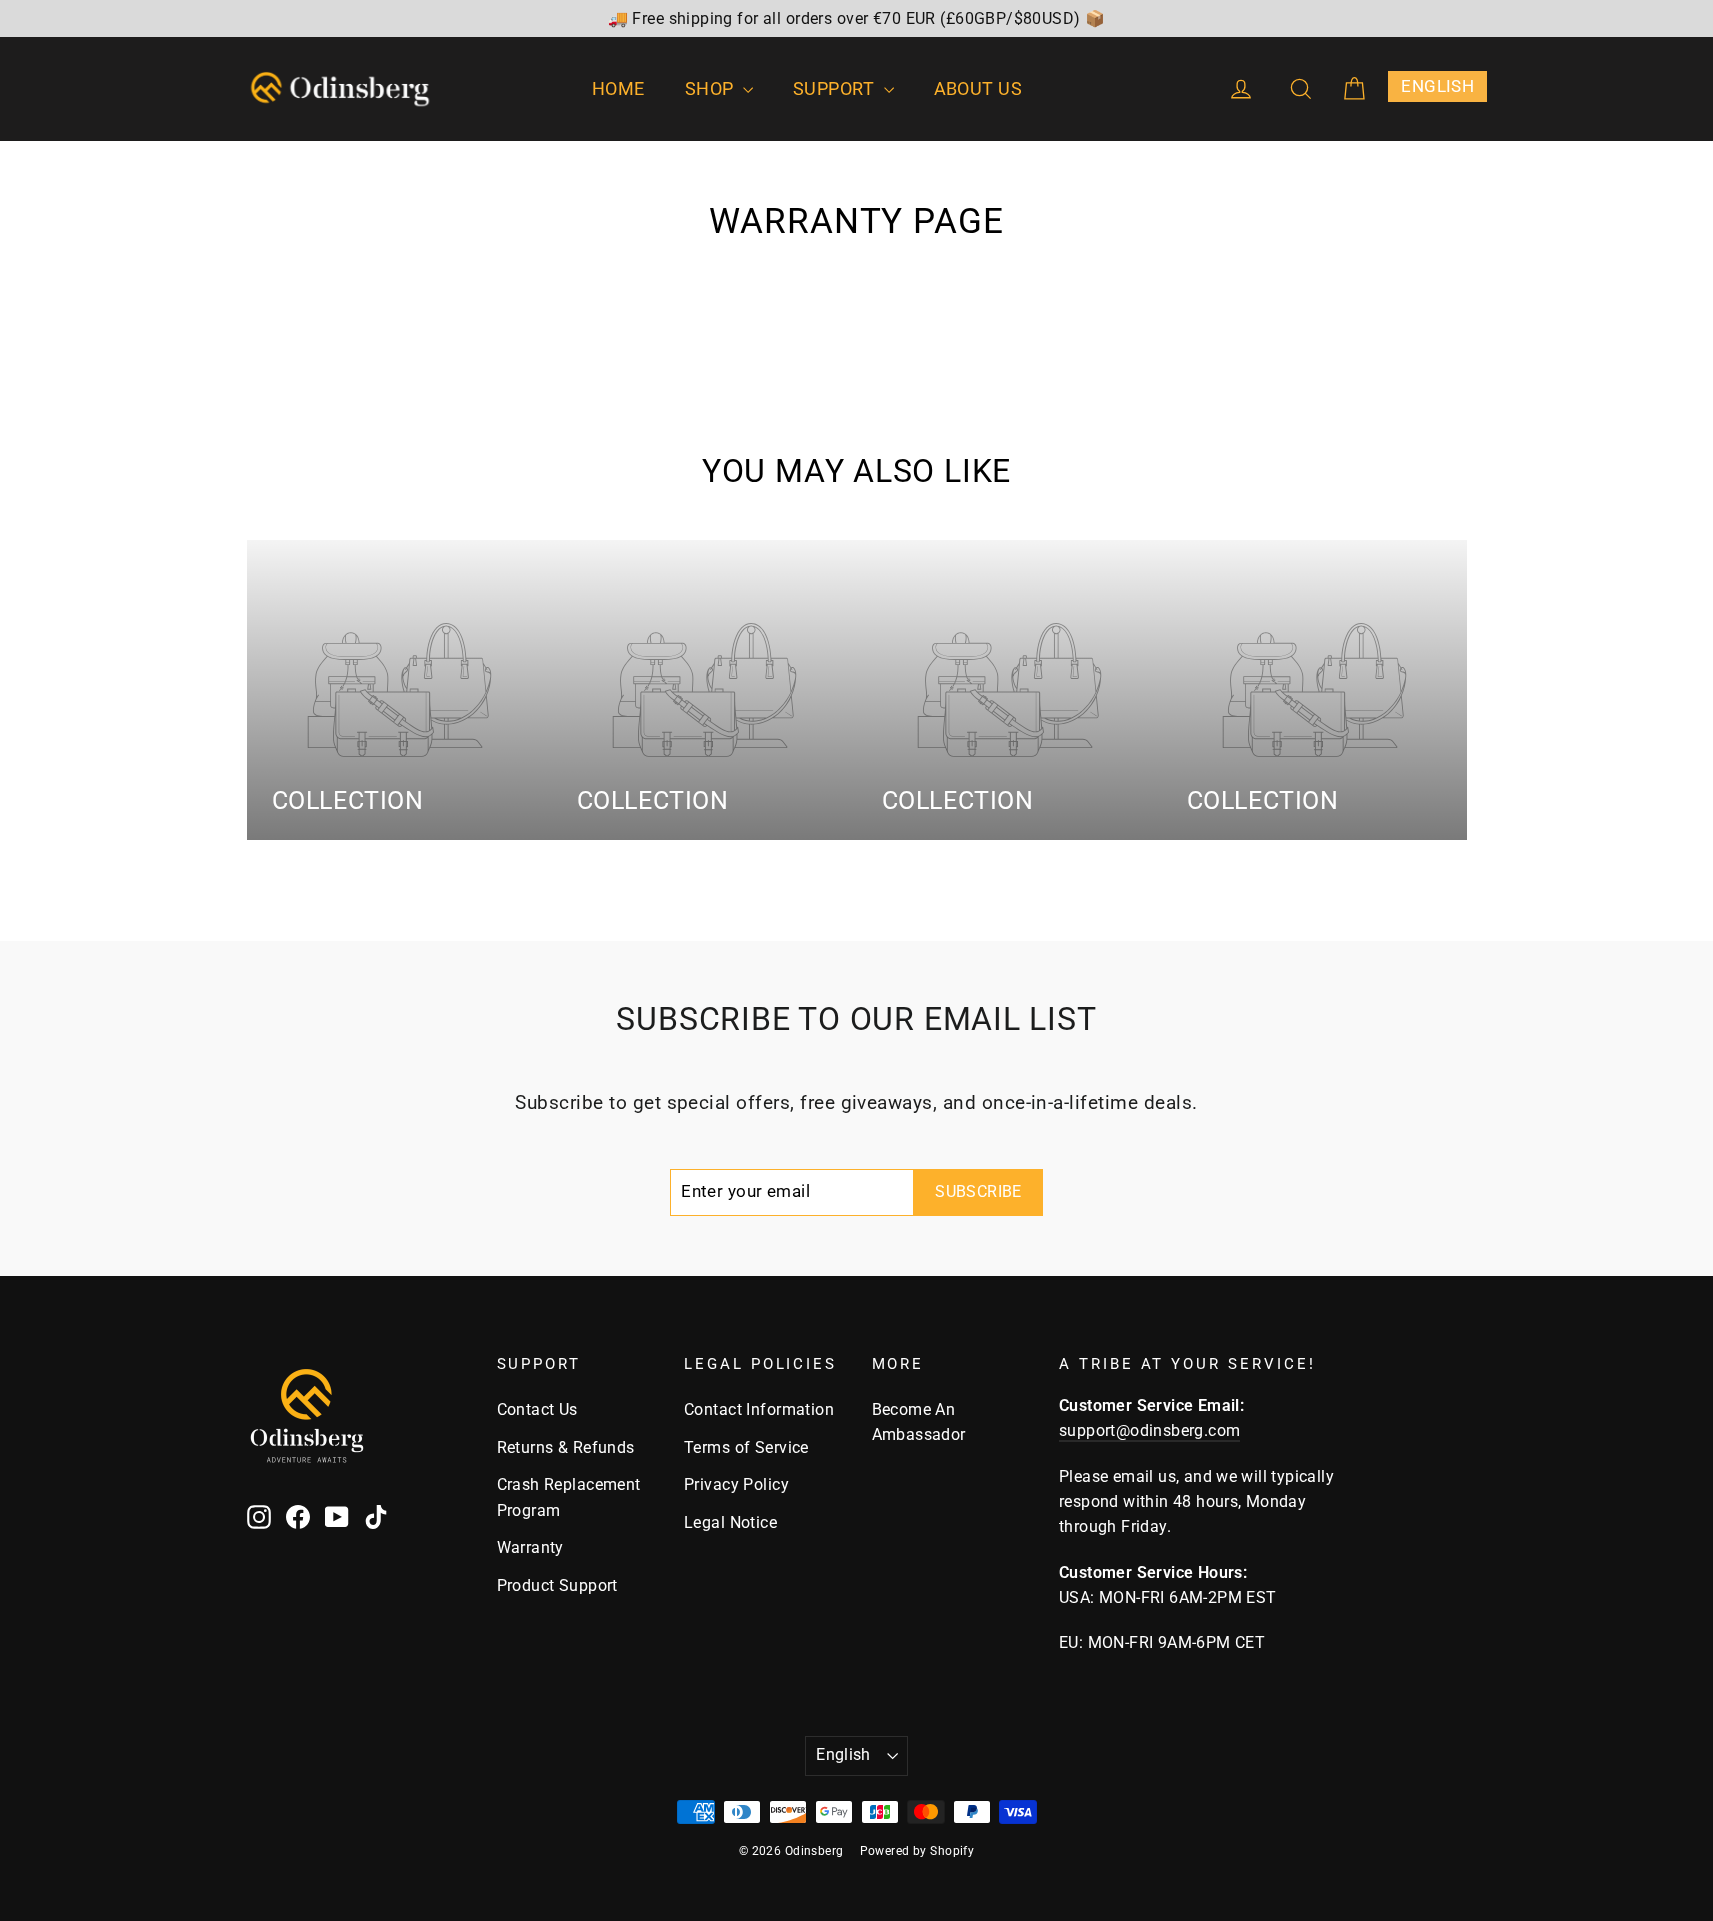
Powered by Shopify (917, 1851)
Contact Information (759, 1409)
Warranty (530, 1547)
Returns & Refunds (566, 1447)
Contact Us (537, 1409)
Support (836, 88)
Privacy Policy (736, 1484)
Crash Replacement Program (569, 1497)
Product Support (557, 1585)
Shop (711, 88)
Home (618, 88)
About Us (978, 88)
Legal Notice (730, 1522)
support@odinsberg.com (1149, 1430)
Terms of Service (746, 1447)
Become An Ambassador (919, 1422)
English (843, 1754)
